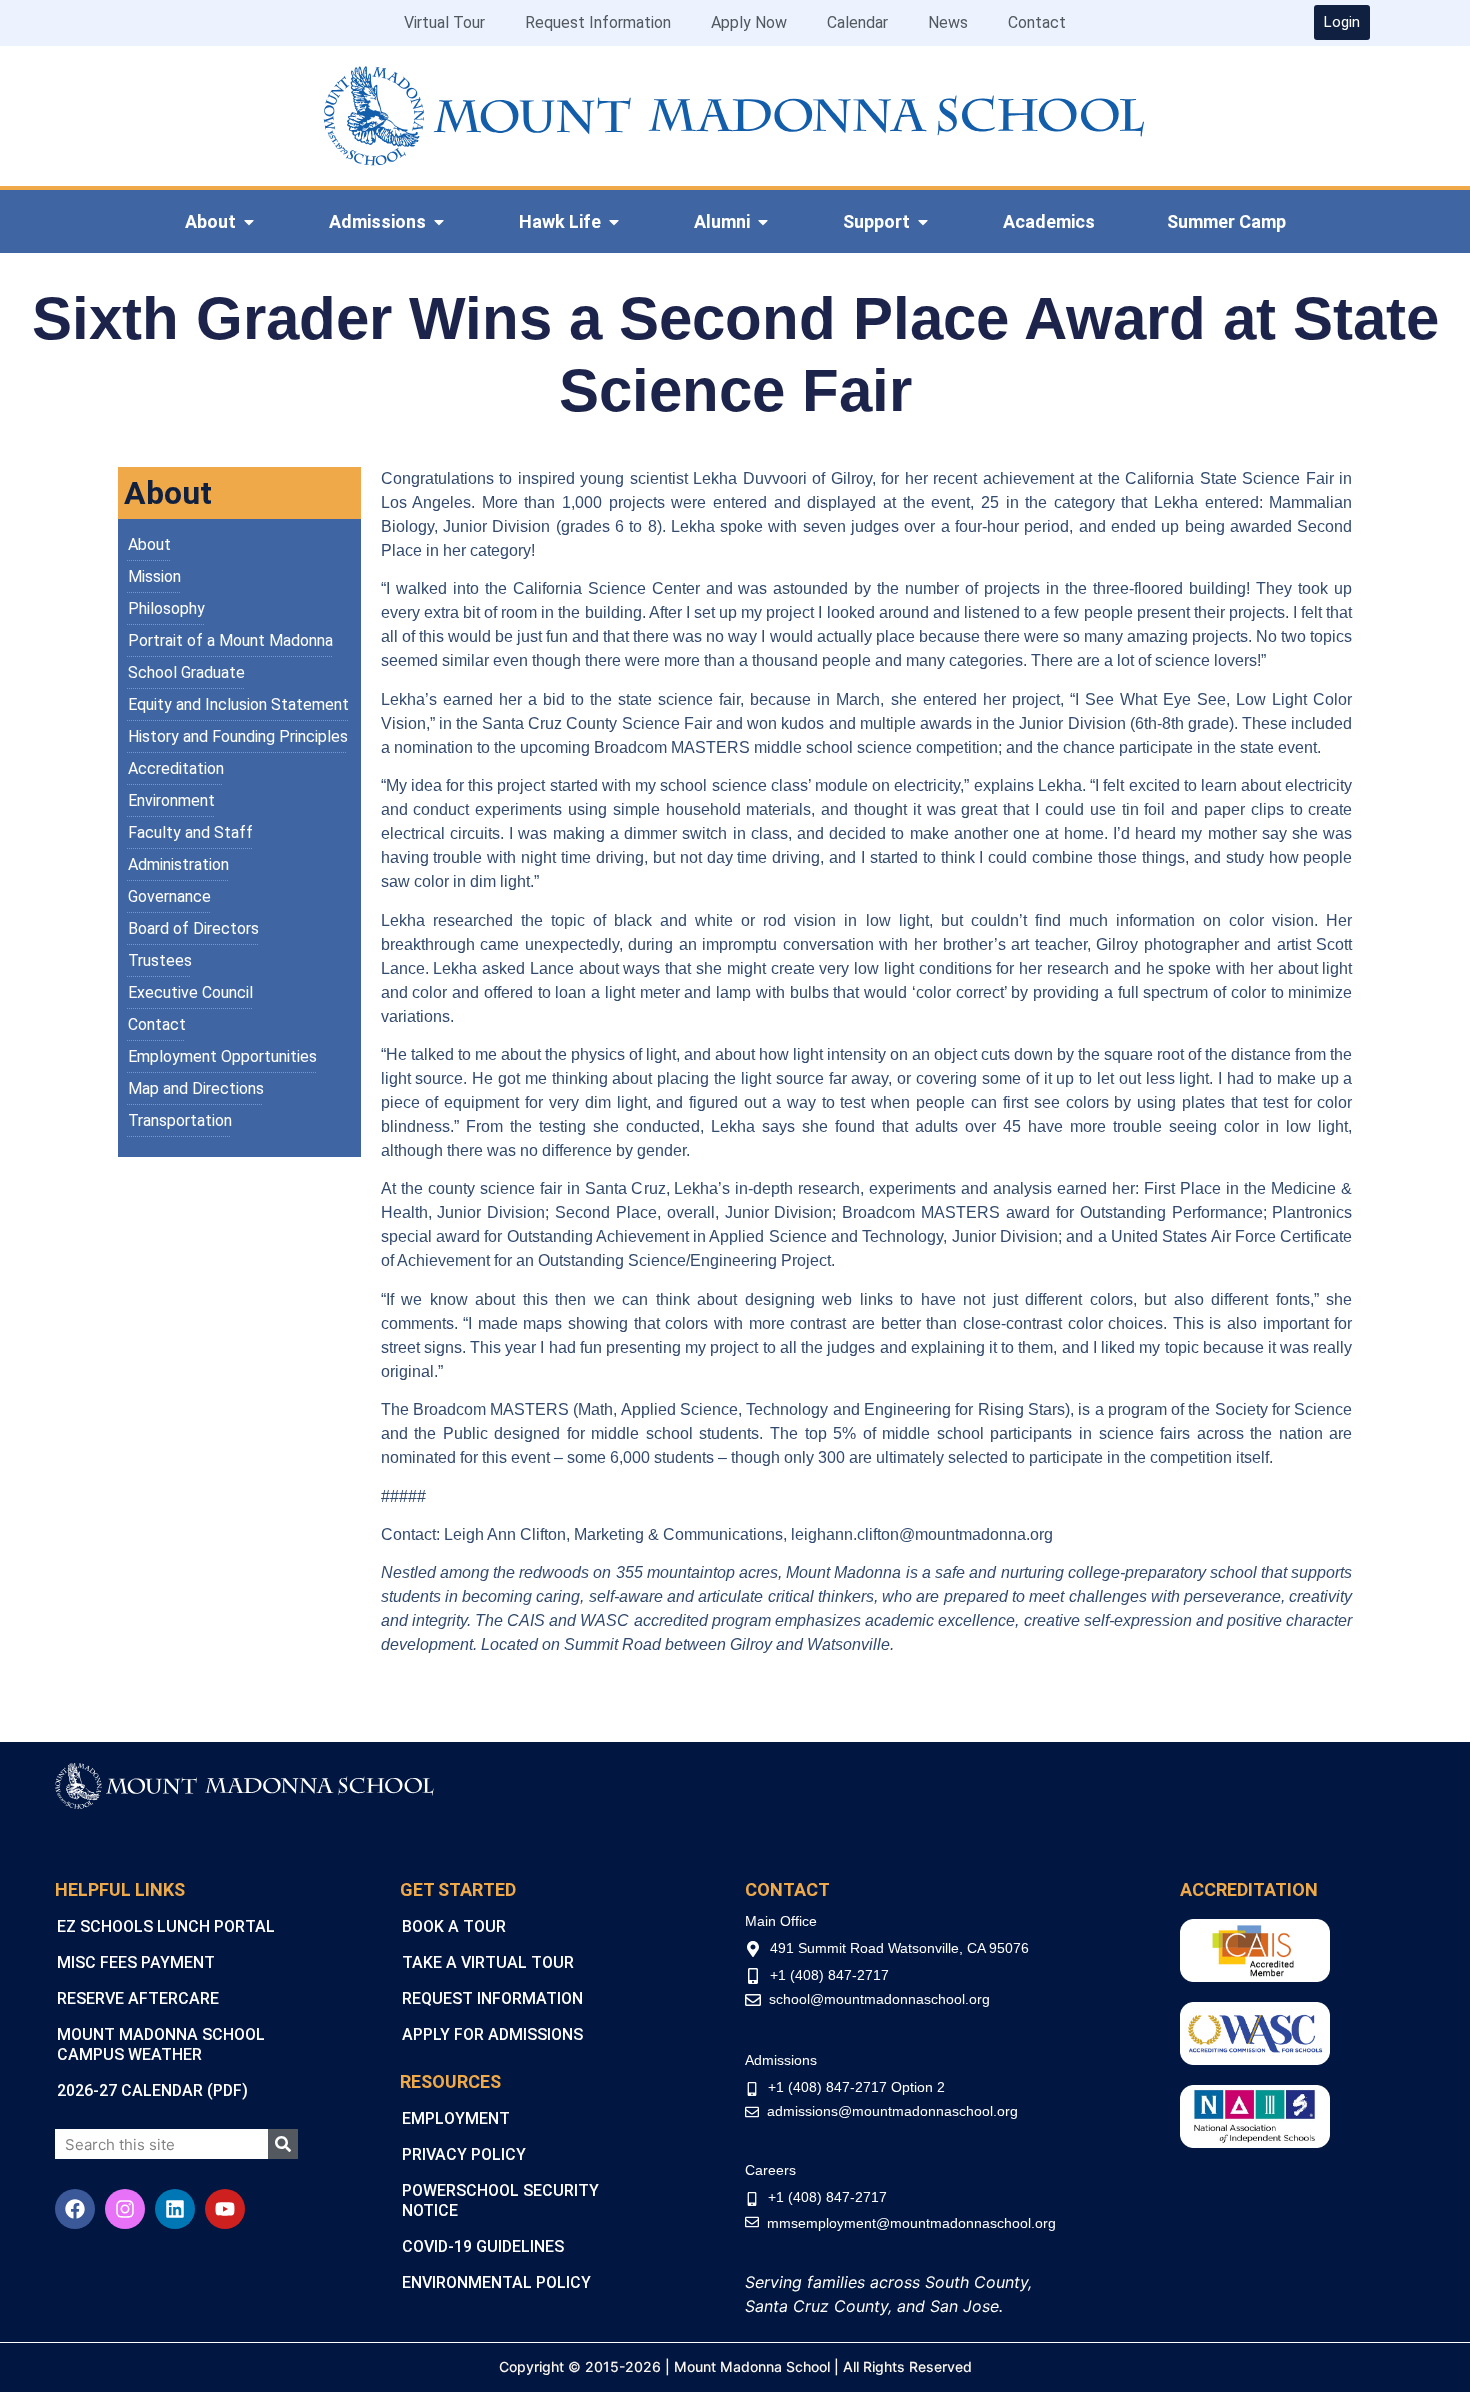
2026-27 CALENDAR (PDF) (152, 2090)
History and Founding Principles (238, 736)
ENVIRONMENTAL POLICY (496, 2282)
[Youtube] (225, 2209)
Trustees (160, 960)
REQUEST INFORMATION (492, 1998)
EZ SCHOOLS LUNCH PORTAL (166, 1926)
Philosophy (166, 608)
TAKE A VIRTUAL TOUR (488, 1962)
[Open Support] (923, 222)
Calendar (857, 22)
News (948, 22)
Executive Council (190, 992)
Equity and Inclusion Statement (238, 704)
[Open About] (249, 222)
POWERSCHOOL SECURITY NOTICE (500, 2200)
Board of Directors (193, 928)
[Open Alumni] (763, 222)
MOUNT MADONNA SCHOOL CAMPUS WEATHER (161, 2044)
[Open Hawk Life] (614, 222)
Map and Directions (196, 1088)
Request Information (598, 22)
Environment (171, 800)
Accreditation (176, 768)
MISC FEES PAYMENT (136, 1962)
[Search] (283, 2144)
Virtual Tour (444, 22)
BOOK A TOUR (454, 1926)
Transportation (180, 1120)
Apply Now (749, 22)
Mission (154, 576)
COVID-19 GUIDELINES (483, 2246)
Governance (169, 896)
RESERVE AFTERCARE (138, 1998)
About (149, 544)
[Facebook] (75, 2209)
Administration (178, 864)
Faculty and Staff (190, 832)
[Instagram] (125, 2209)
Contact (1037, 22)
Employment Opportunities (222, 1056)
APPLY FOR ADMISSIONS (492, 2034)
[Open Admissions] (439, 222)
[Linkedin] (175, 2209)
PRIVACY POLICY (464, 2154)
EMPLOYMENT (456, 2118)
